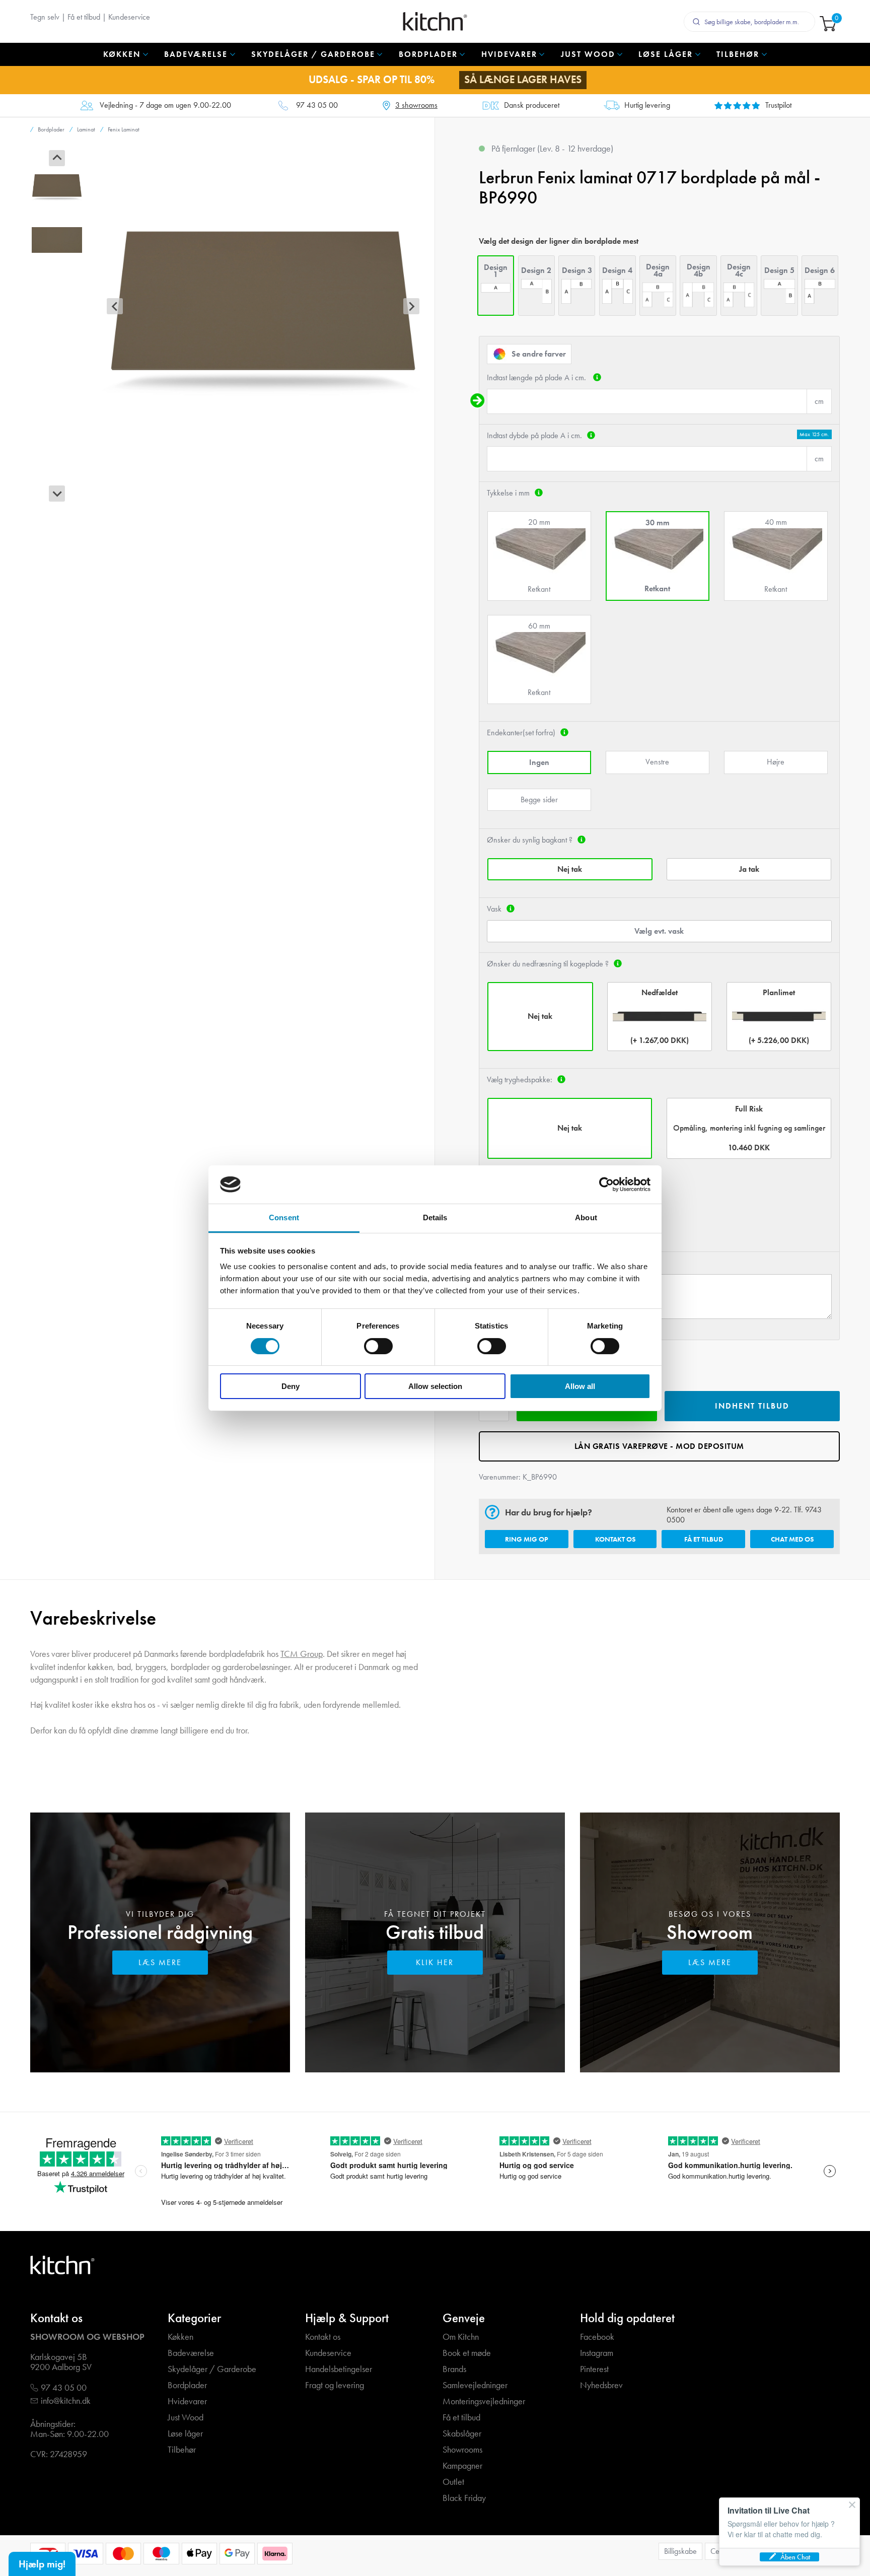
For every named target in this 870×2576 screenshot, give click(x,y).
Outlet (453, 2482)
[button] (57, 186)
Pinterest (594, 2369)
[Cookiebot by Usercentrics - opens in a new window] (606, 1185)
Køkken (180, 2337)
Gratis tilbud (435, 1932)
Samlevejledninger (475, 2385)
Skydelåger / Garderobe (212, 2369)
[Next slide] (57, 494)
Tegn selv (45, 17)
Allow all (580, 1386)
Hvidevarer (187, 2401)
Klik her (435, 1962)
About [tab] (586, 1217)
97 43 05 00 (317, 106)
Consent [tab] (284, 1217)
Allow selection (435, 1386)
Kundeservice (129, 17)
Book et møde (467, 2353)
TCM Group (302, 1654)
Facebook (597, 2337)
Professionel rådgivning (160, 1932)
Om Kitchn (461, 2337)
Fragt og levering (335, 2385)
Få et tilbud (84, 17)
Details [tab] (435, 1217)
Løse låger (185, 2434)
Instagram (597, 2353)
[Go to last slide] (57, 158)
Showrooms (462, 2450)
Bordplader (187, 2385)
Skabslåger (462, 2434)
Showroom (710, 1932)
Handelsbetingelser (339, 2369)
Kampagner (462, 2466)
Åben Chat (795, 2557)
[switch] (378, 1346)
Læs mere (160, 1962)
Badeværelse (191, 2353)
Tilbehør (182, 2450)
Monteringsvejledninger (484, 2401)
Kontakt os (615, 1539)
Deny (291, 1386)
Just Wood (186, 2418)
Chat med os (792, 1539)
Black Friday (464, 2498)
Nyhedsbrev (601, 2385)
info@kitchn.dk (66, 2401)
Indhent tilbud (752, 1406)
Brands (454, 2369)
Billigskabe (680, 2551)
